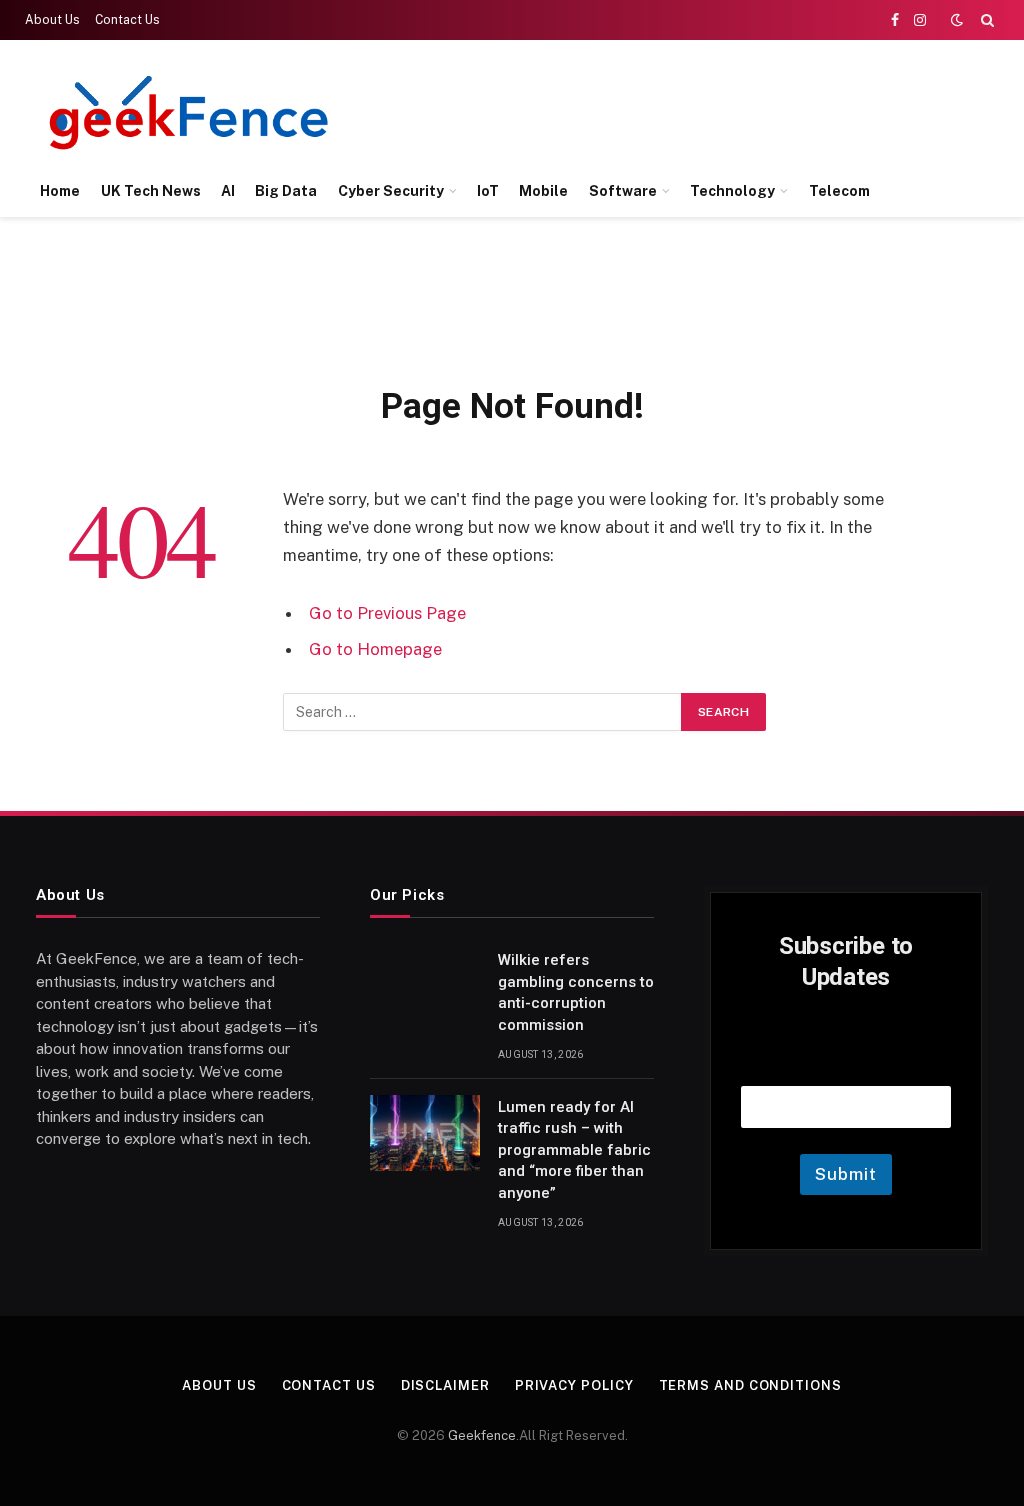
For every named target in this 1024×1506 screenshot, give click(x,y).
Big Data (286, 191)
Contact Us (127, 20)
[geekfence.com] (190, 112)
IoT (488, 191)
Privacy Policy (574, 1385)
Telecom (839, 191)
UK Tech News (151, 191)
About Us (52, 20)
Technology (732, 191)
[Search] (985, 20)
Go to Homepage (375, 649)
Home (60, 191)
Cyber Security (391, 191)
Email (846, 1060)
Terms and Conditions (750, 1385)
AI (228, 191)
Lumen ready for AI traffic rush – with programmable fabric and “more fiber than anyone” (574, 1150)
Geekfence (482, 1435)
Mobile (543, 191)
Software (623, 191)
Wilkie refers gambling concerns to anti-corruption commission (576, 992)
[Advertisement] (630, 110)
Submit (845, 1174)
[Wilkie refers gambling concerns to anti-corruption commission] (425, 986)
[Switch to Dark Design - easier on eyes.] (957, 20)
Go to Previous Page (387, 613)
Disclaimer (445, 1385)
